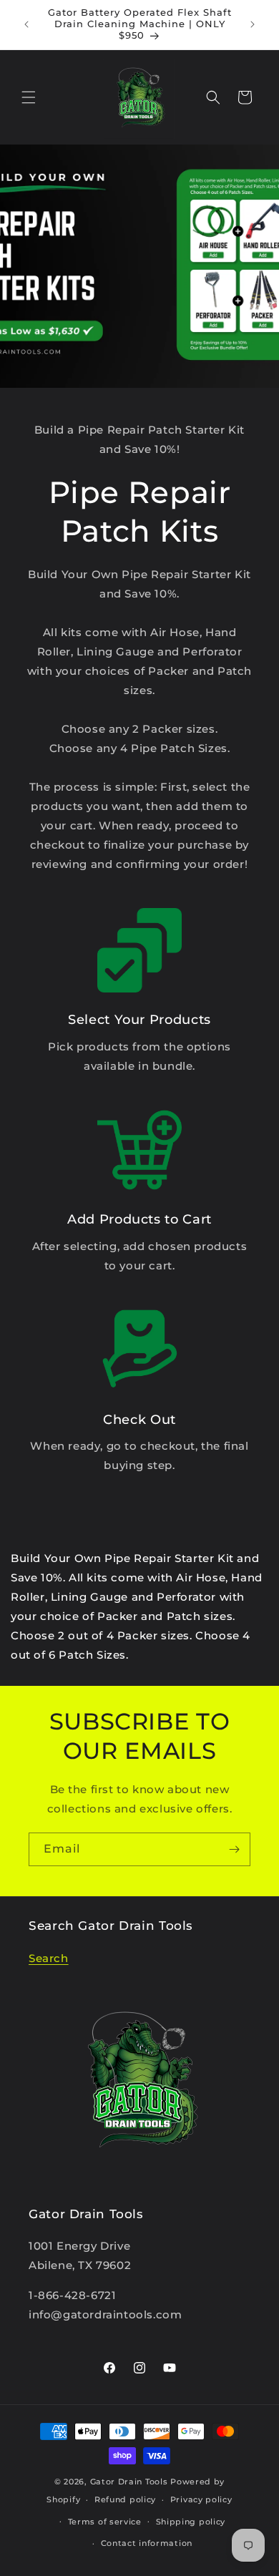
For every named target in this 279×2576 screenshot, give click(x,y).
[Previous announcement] (26, 24)
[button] (29, 97)
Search (49, 1958)
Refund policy (125, 2499)
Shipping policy (191, 2522)
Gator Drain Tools (129, 2482)
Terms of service (105, 2522)
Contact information (147, 2543)
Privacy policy (201, 2499)
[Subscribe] (234, 1849)
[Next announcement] (253, 24)
